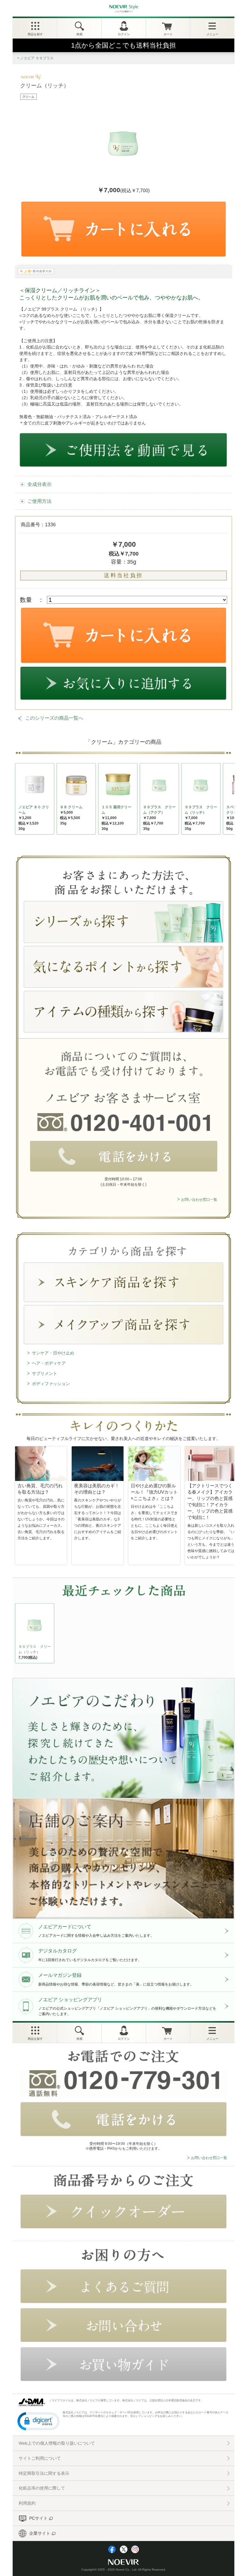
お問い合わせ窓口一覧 (199, 1200)
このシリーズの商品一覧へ (54, 718)
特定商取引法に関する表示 (44, 2473)
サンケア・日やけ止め (53, 1353)
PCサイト (38, 2518)
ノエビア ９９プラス (37, 58)
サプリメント (45, 1373)
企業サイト (40, 2533)
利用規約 (27, 2503)
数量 (26, 600)
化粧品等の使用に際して (42, 2488)
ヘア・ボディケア (49, 1363)
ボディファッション (51, 1384)
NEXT (20, 1635)
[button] (39, 2421)
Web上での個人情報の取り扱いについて (57, 2443)
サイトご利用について (40, 2458)
